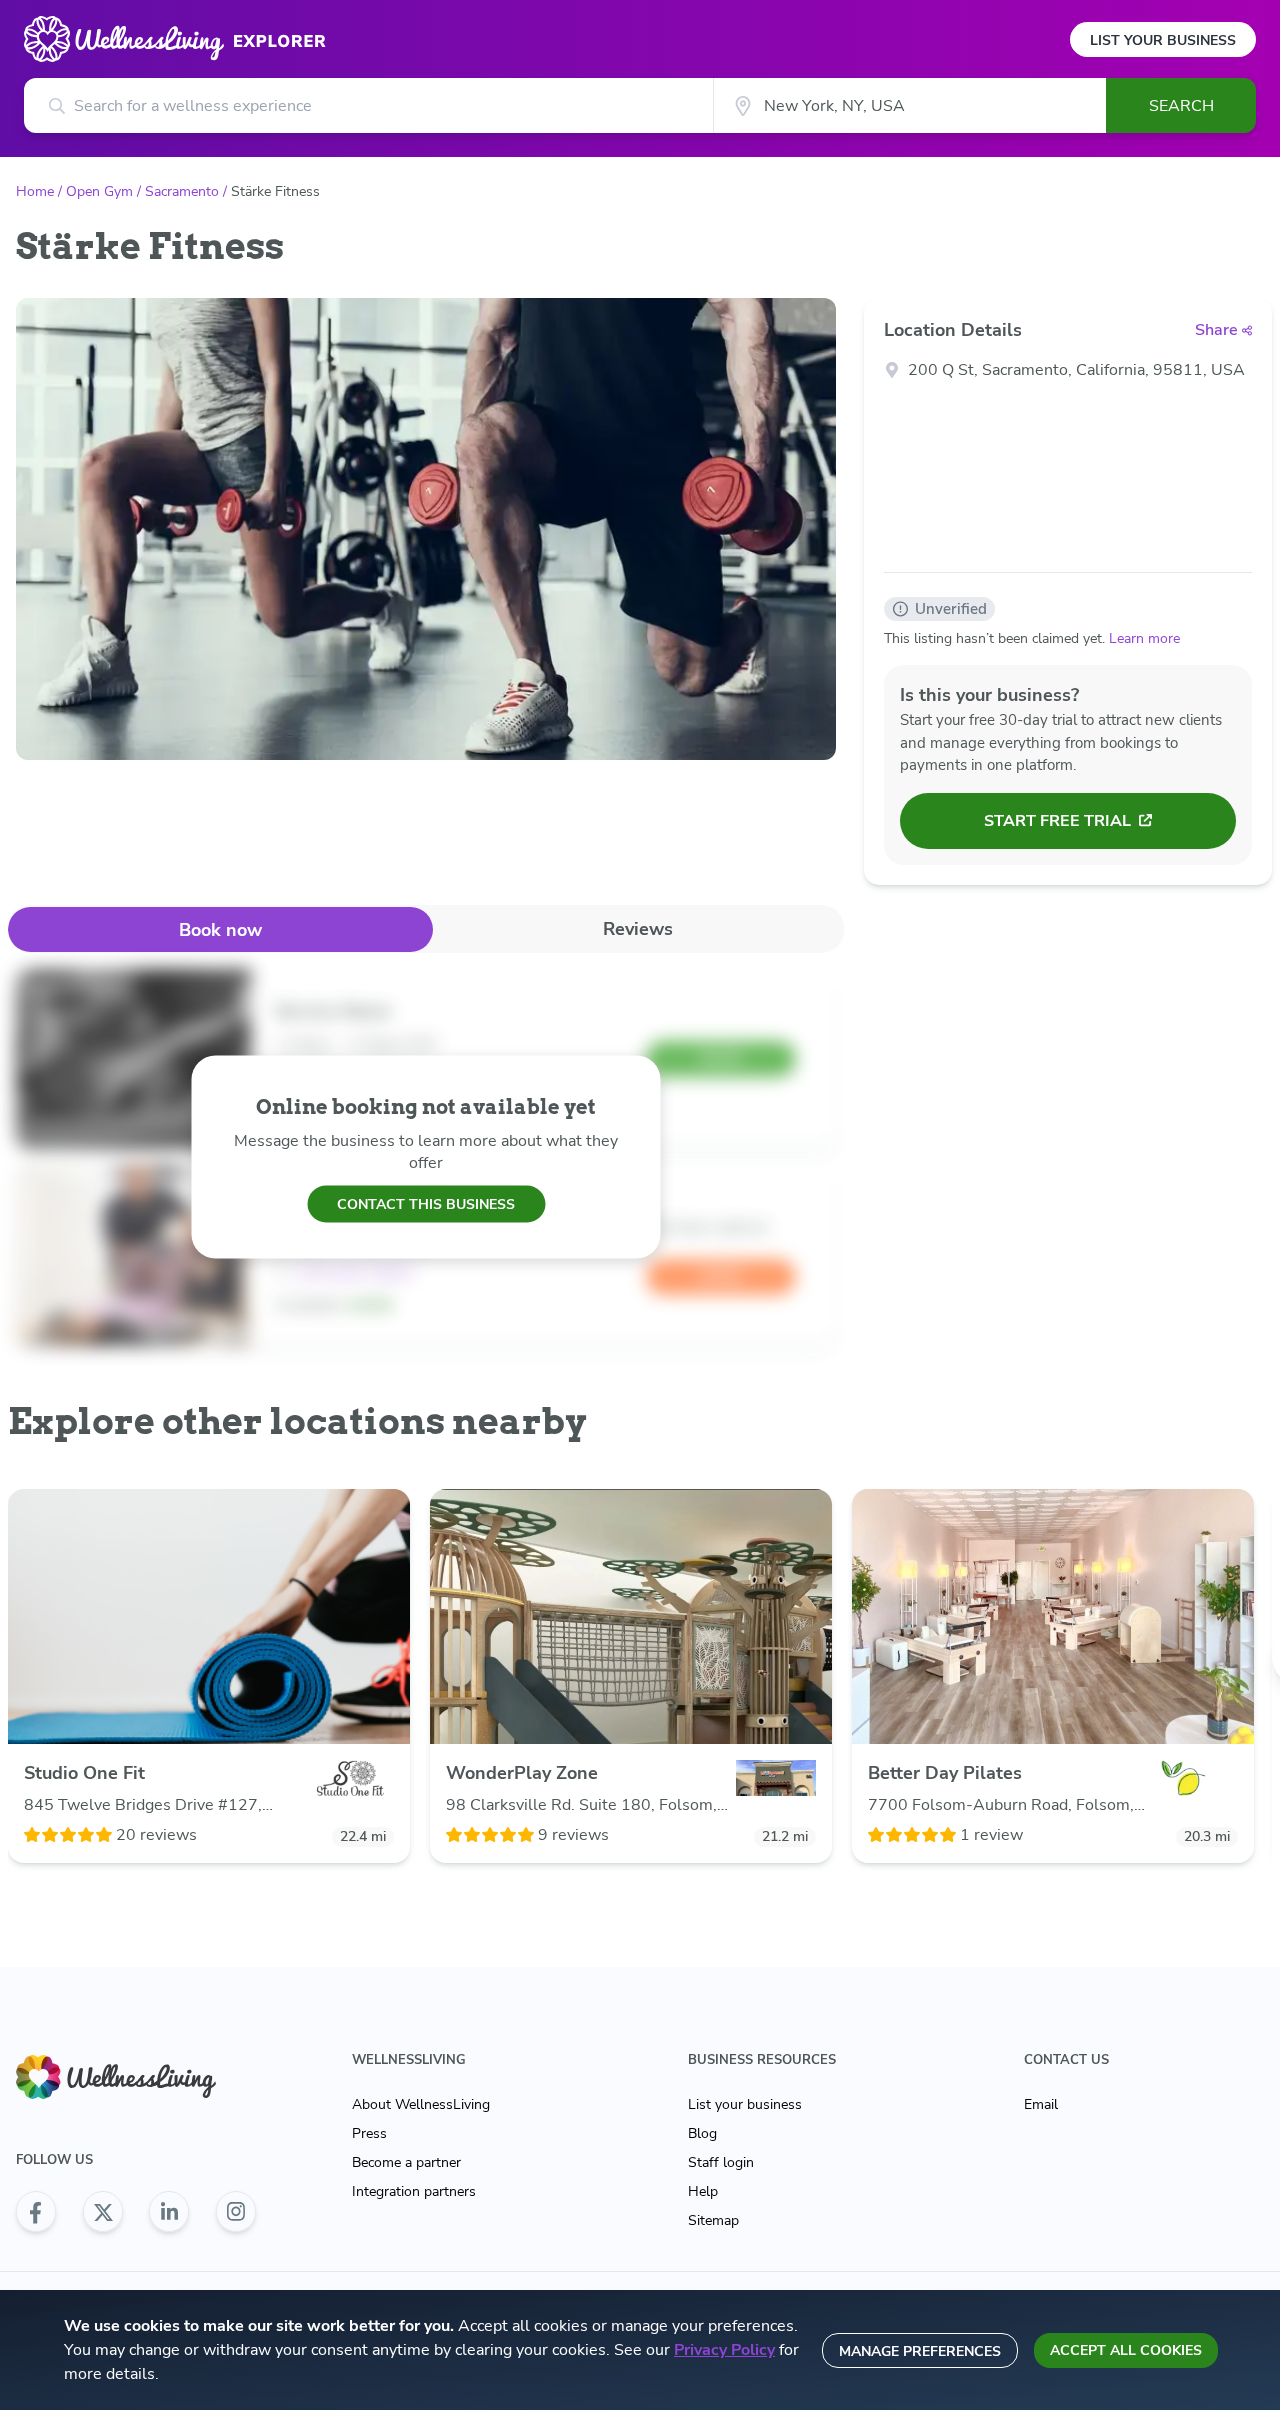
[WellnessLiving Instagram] (236, 2212)
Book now (220, 930)
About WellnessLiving (421, 2104)
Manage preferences (920, 2351)
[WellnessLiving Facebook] (36, 2212)
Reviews (638, 929)
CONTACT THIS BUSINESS (426, 1203)
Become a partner (406, 2162)
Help (703, 2191)
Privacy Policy (724, 2350)
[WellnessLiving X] (103, 2212)
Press (369, 2133)
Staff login (721, 2162)
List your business (745, 2104)
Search (1181, 106)
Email (1041, 2104)
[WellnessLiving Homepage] (136, 2077)
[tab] (220, 929)
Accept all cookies (1126, 2350)
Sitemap (713, 2220)
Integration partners (414, 2191)
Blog (702, 2133)
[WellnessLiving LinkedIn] (169, 2212)
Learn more (1144, 638)
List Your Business (1163, 40)
